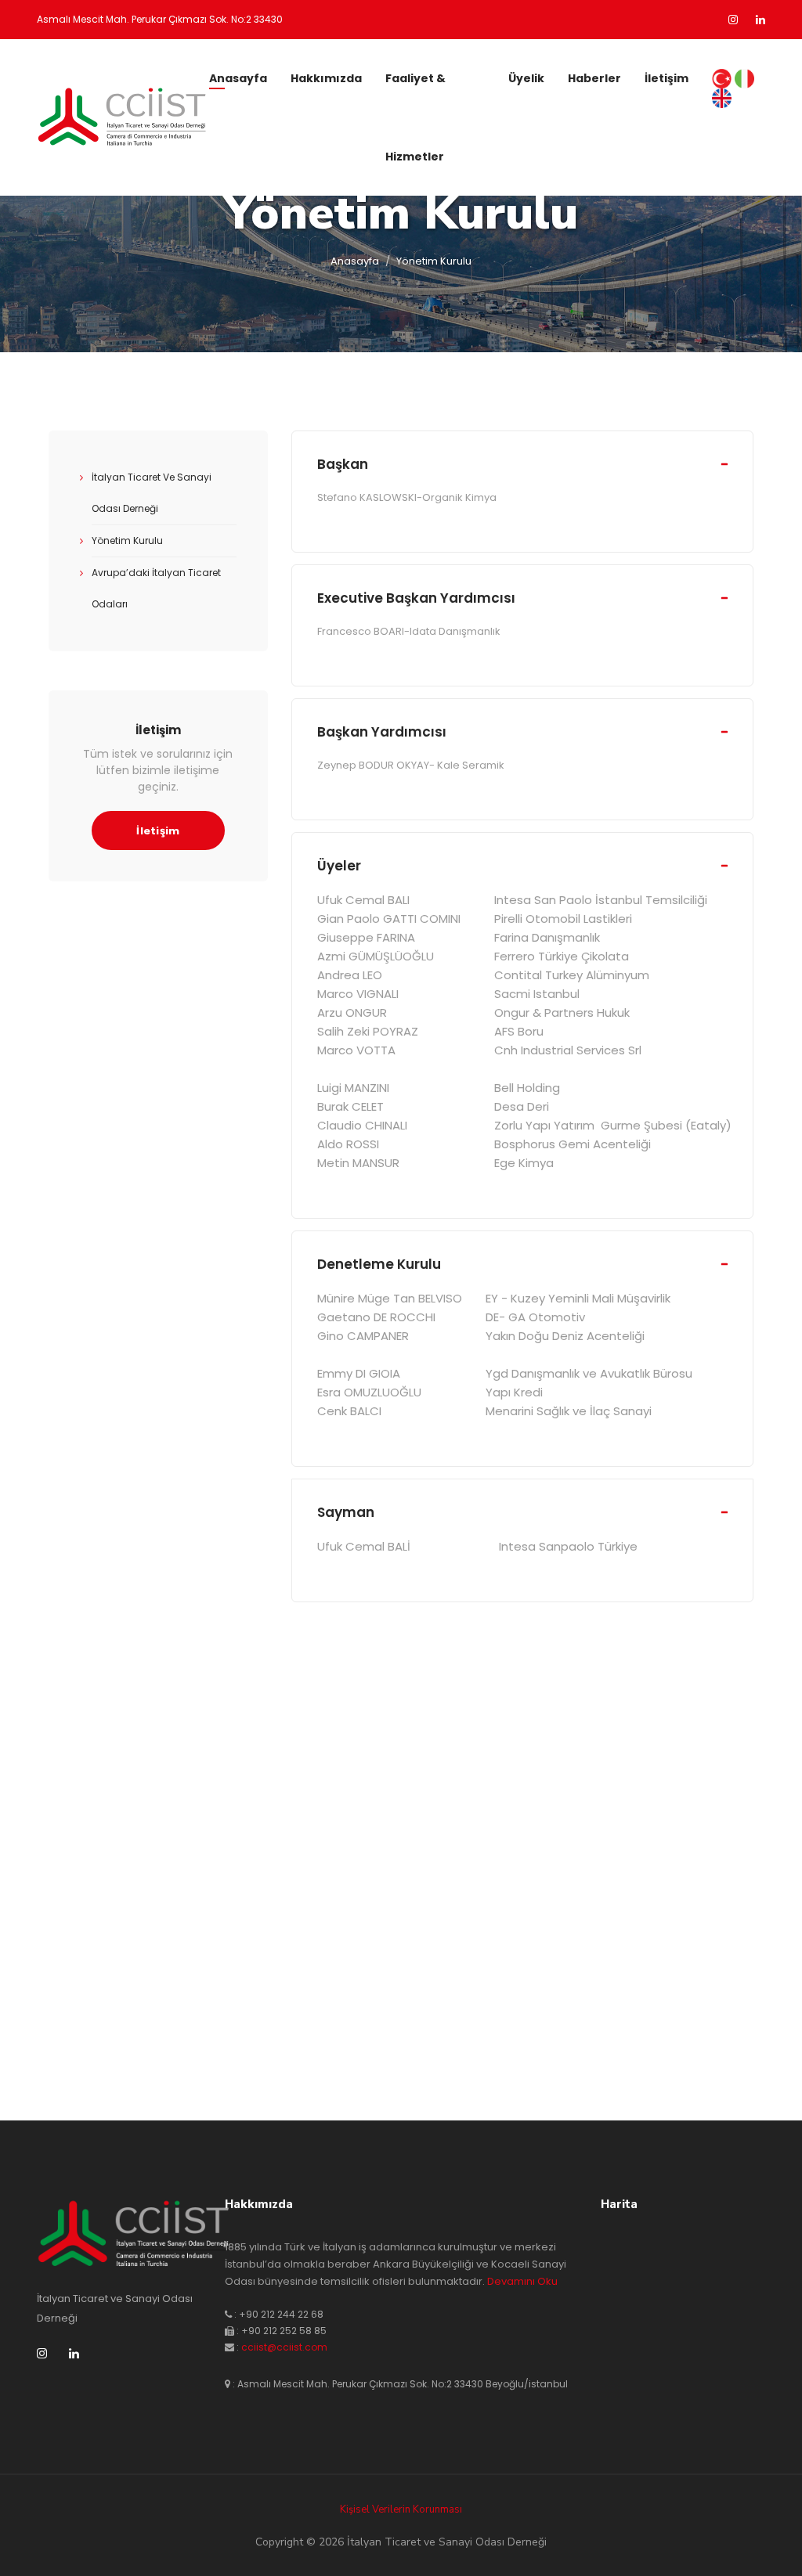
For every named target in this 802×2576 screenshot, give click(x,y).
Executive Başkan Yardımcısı (416, 598)
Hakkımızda (326, 78)
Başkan (343, 464)
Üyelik (526, 78)
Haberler (594, 78)
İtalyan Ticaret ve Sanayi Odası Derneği (152, 493)
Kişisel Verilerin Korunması (401, 2509)
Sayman (346, 1512)
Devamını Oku (522, 2281)
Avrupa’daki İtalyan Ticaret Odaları (156, 588)
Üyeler (339, 866)
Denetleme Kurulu (379, 1264)
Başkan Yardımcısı (382, 732)
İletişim (667, 78)
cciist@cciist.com (284, 2347)
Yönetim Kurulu (127, 540)
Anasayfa (238, 78)
